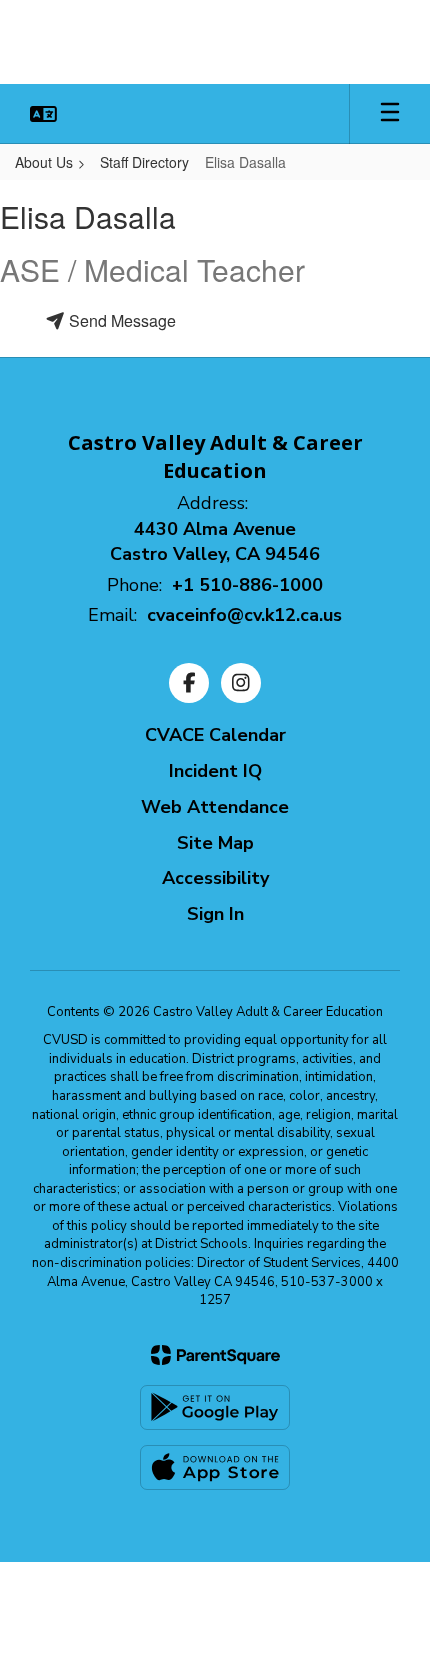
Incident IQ (215, 771)
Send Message (120, 320)
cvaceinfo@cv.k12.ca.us (244, 615)
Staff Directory (144, 162)
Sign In (215, 914)
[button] (43, 114)
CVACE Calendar (215, 735)
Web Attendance (215, 807)
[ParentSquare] (215, 1355)
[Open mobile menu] (390, 114)
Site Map (215, 843)
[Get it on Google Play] (215, 1407)
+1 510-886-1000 (247, 585)
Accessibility (215, 878)
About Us (44, 162)
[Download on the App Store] (215, 1467)
